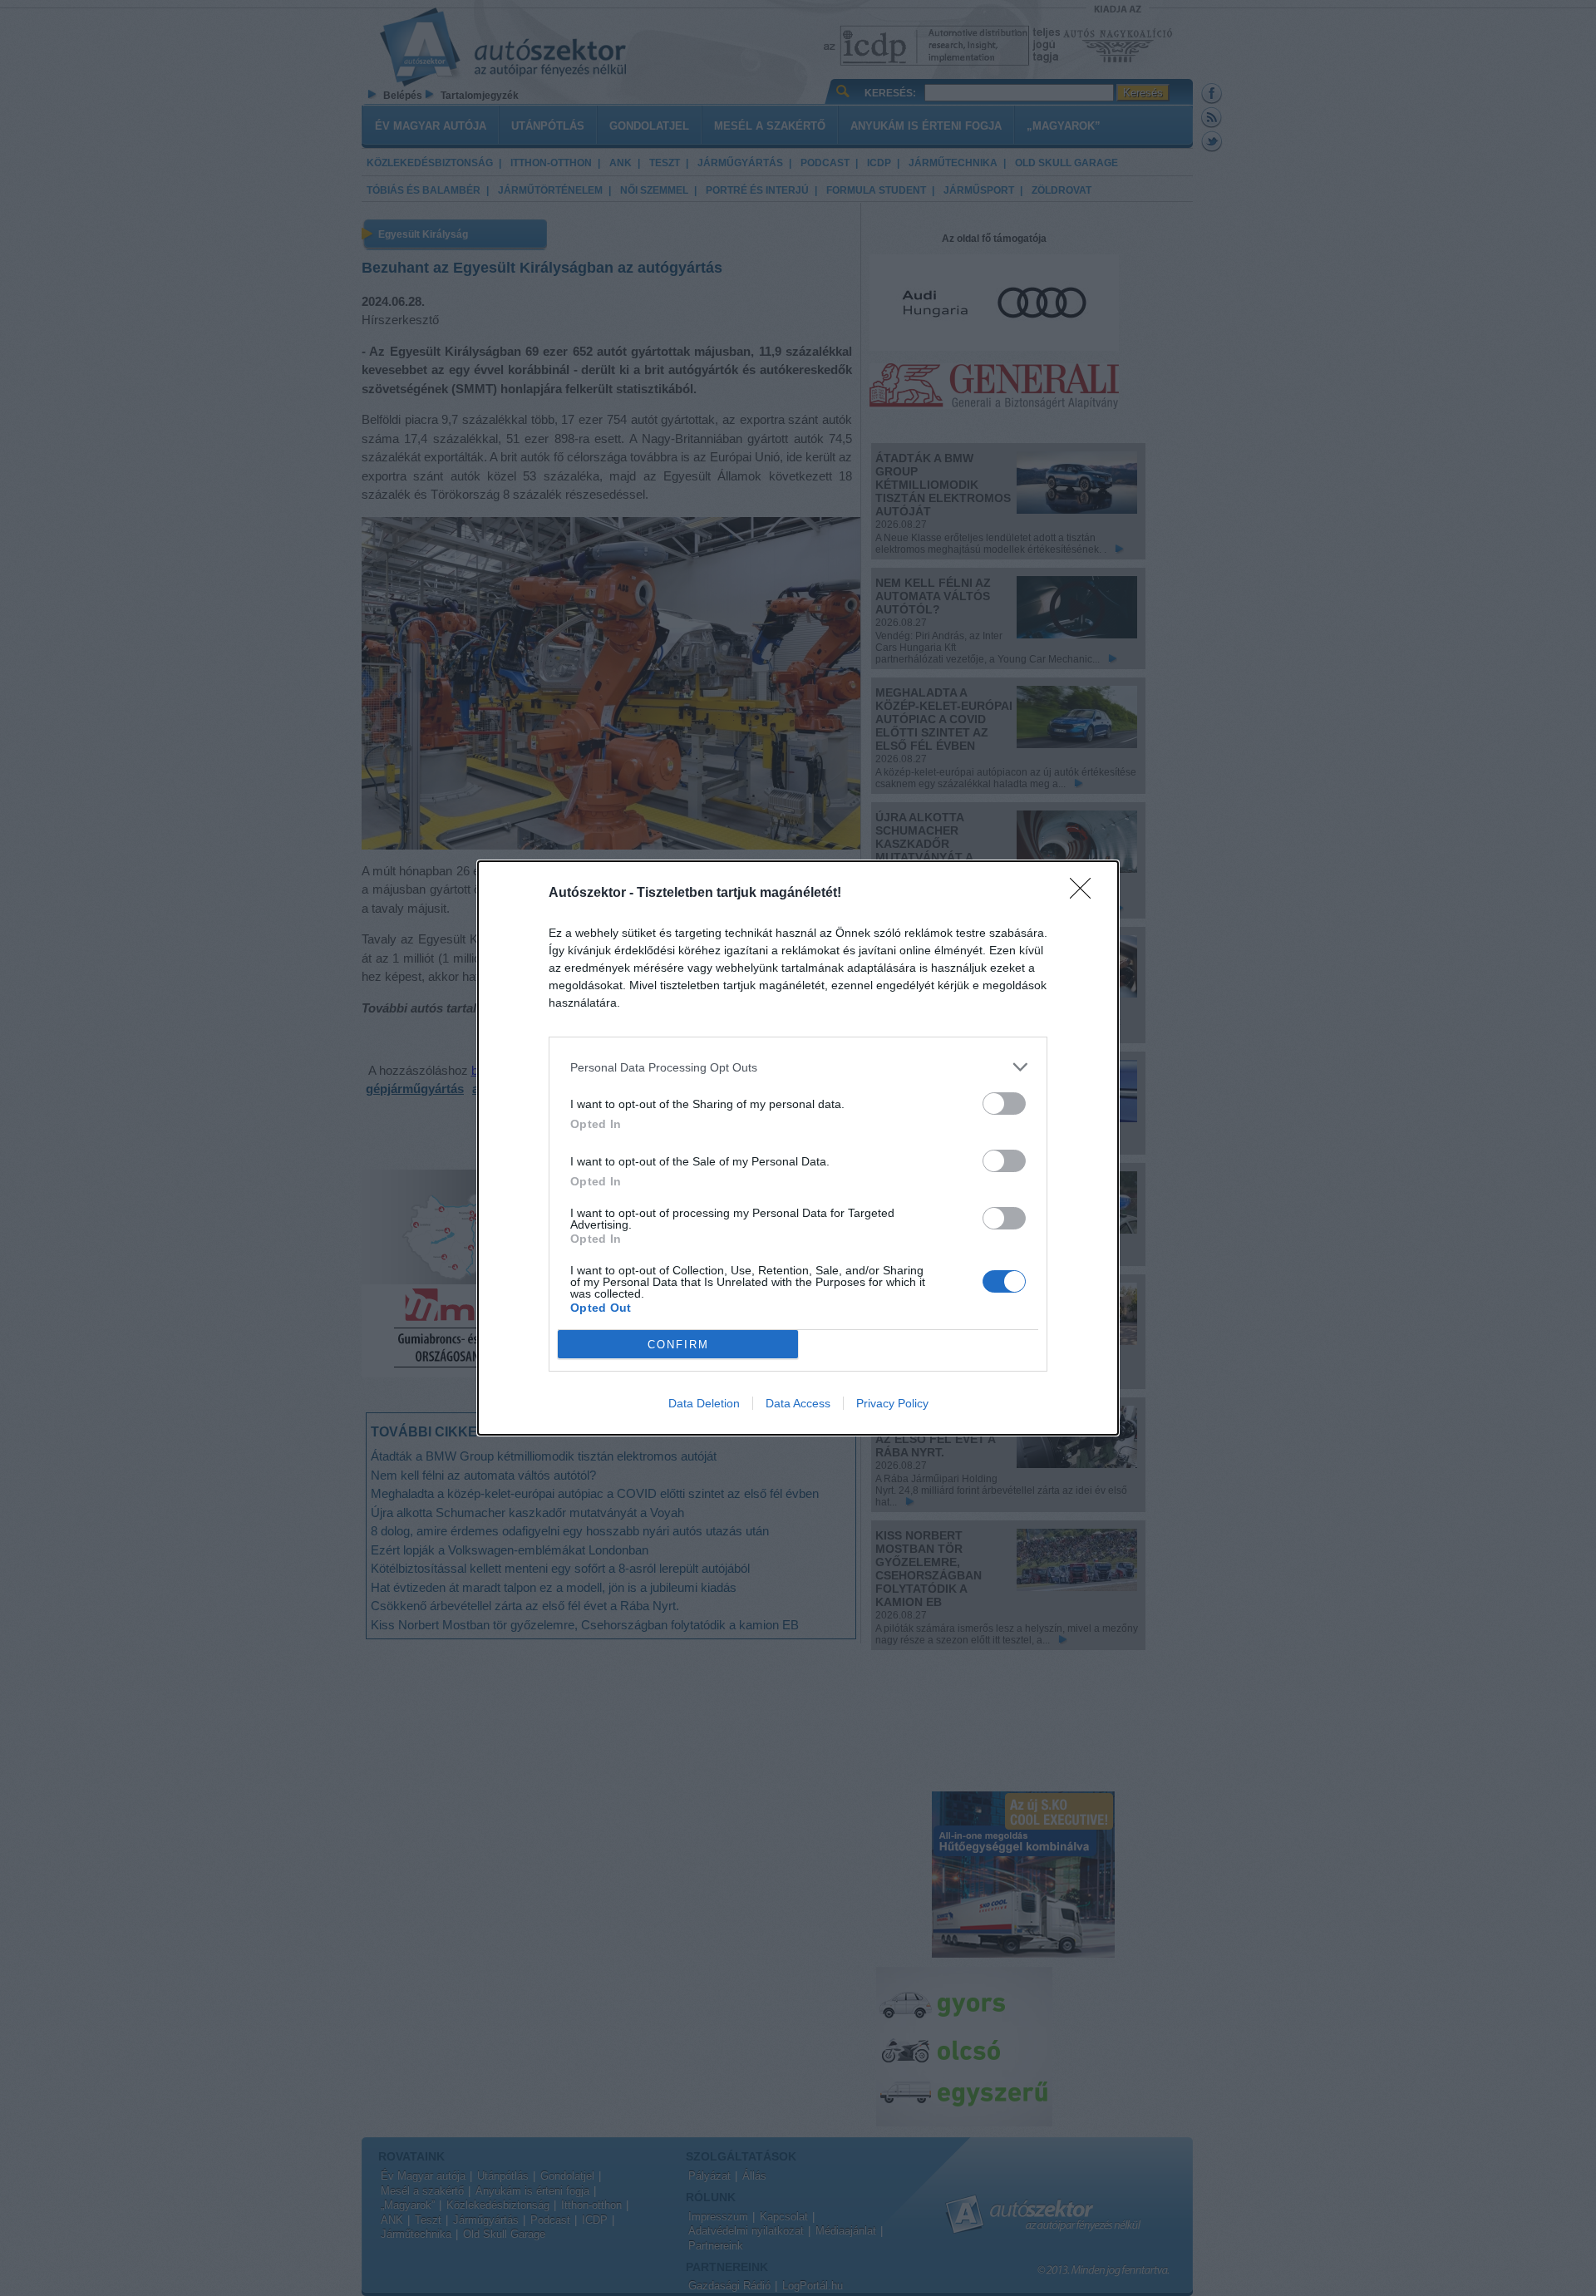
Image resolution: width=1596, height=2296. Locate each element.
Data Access (798, 1403)
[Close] (1086, 894)
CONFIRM (678, 1345)
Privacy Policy (892, 1403)
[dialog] (798, 1148)
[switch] (1004, 1104)
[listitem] (798, 1067)
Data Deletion (704, 1403)
